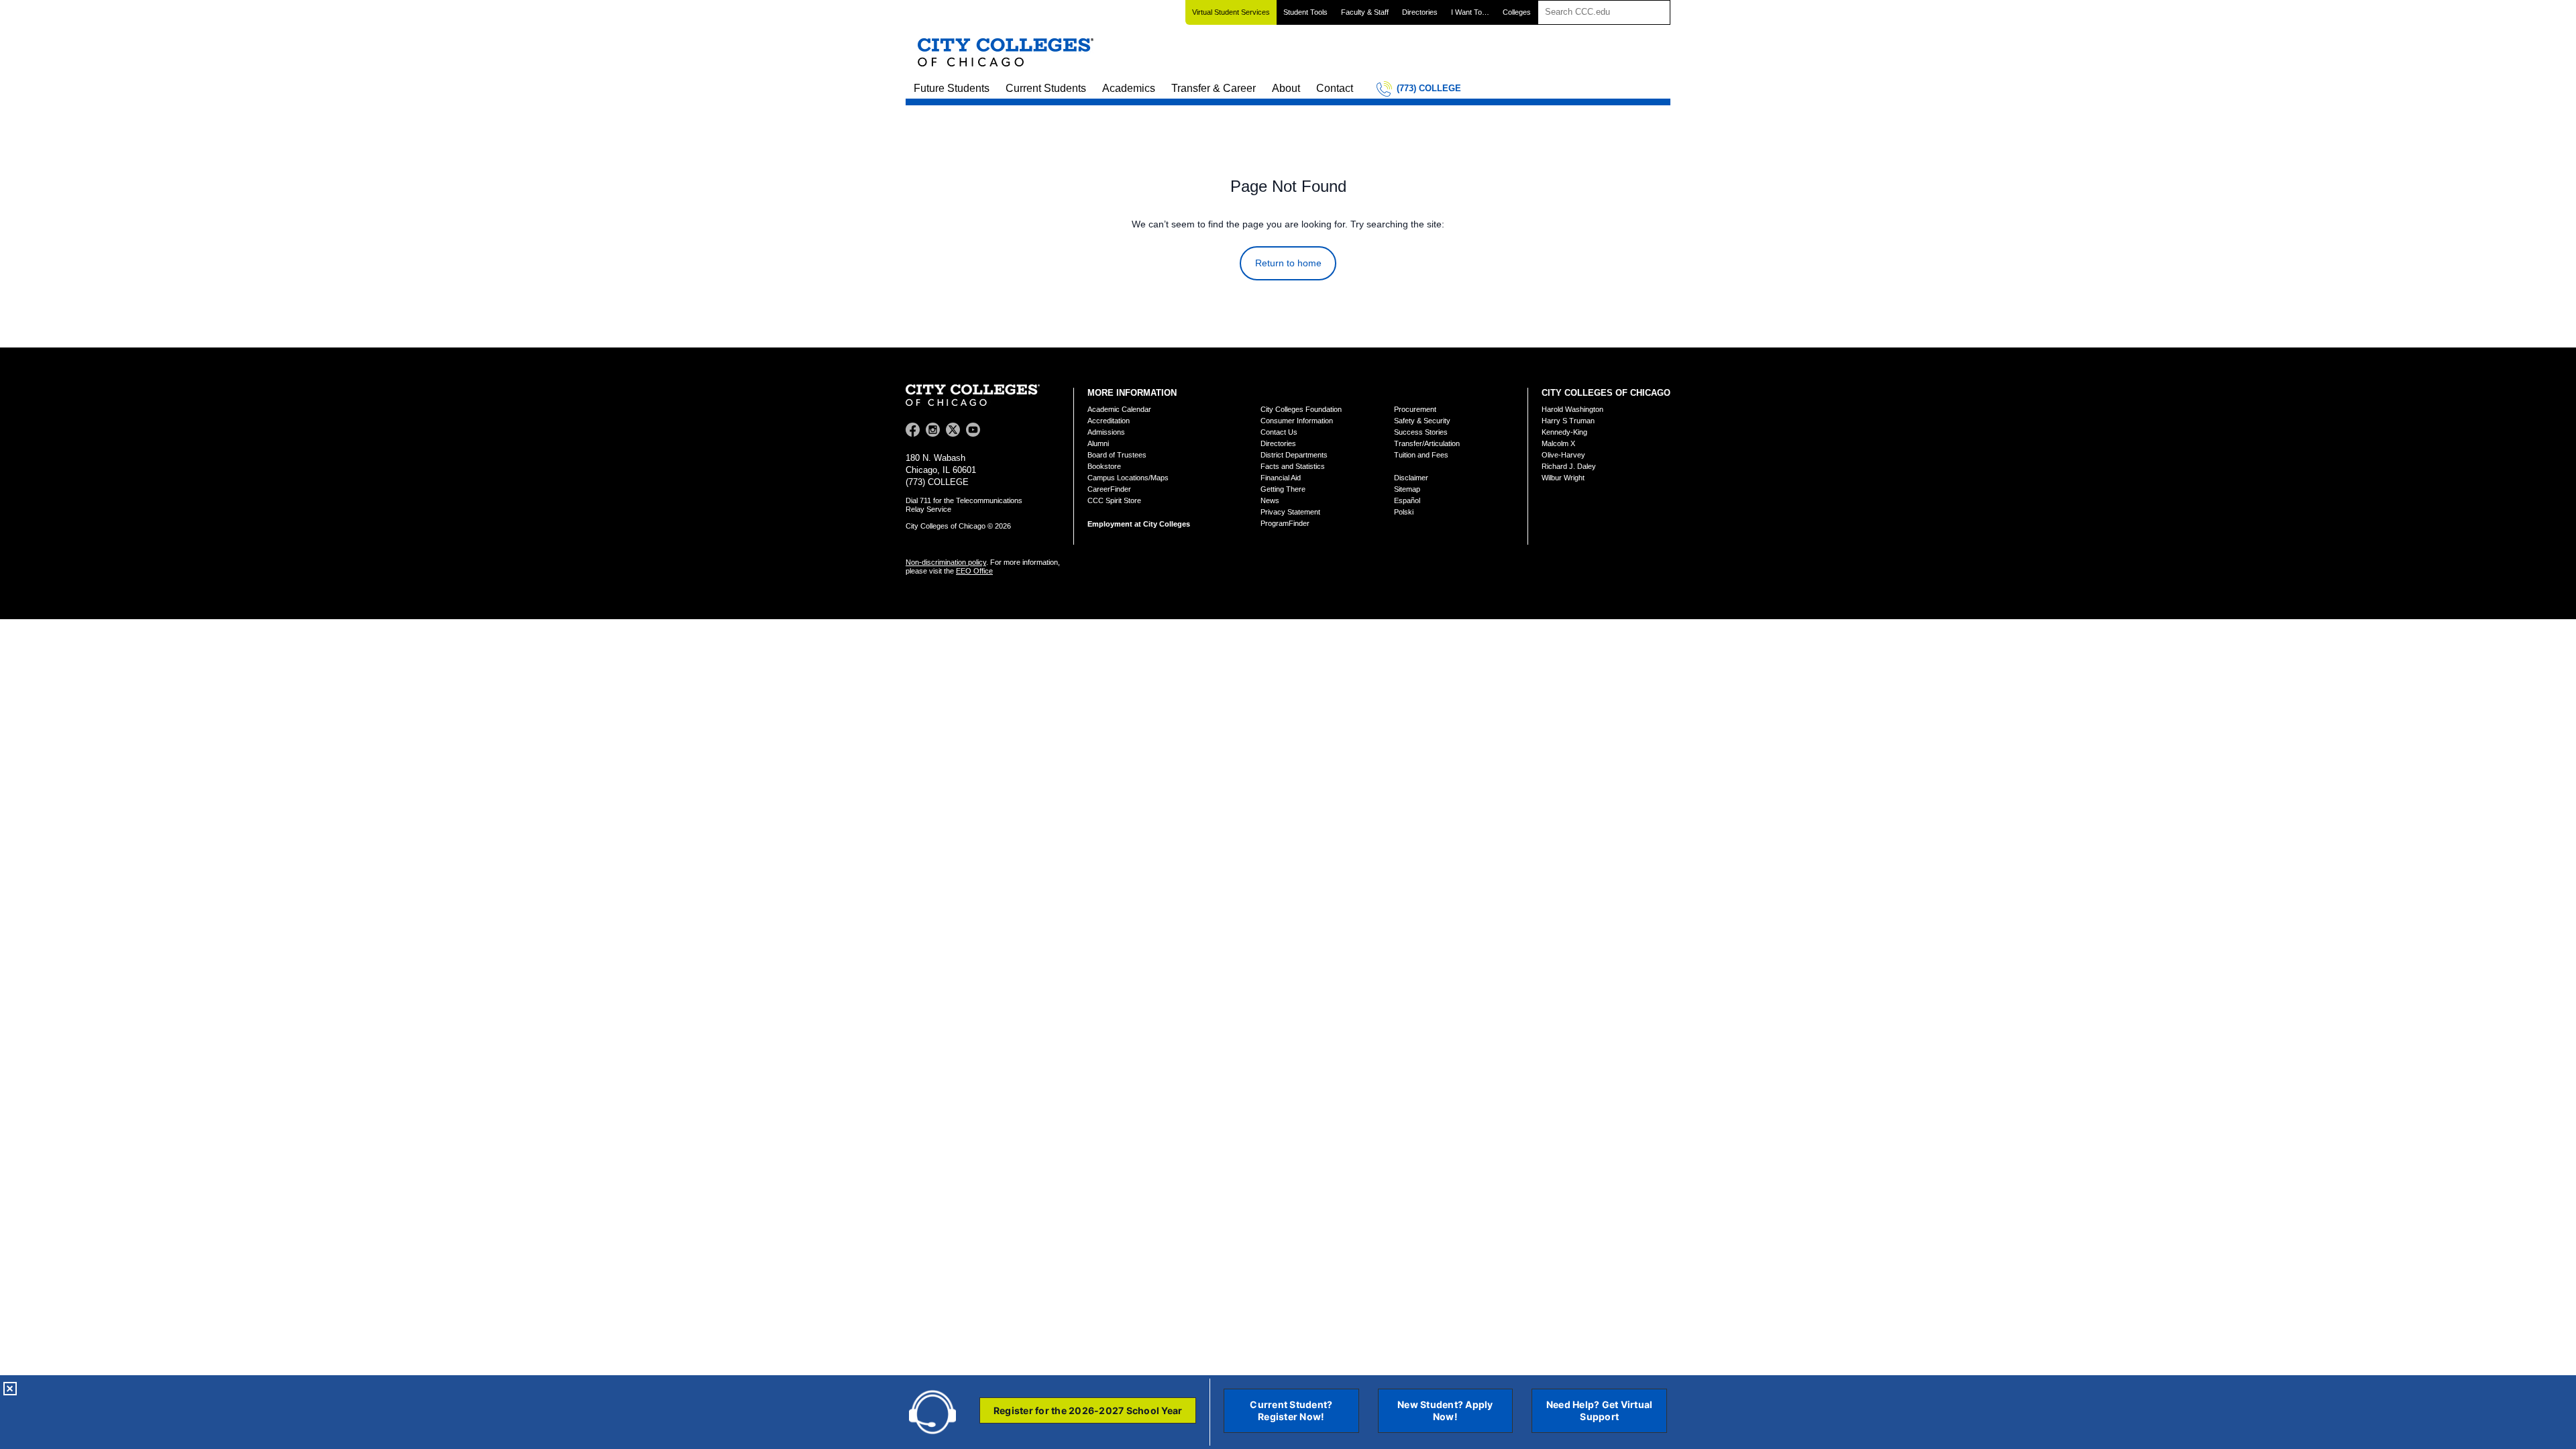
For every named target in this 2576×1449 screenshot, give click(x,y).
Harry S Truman (1568, 421)
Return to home (1288, 263)
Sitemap (1407, 489)
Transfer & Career (1214, 88)
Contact (1335, 88)
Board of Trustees (1117, 455)
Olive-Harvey (1563, 455)
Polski (1404, 512)
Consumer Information (1297, 421)
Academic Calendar (1119, 409)
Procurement (1415, 409)
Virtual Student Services (1231, 12)
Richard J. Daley (1569, 466)
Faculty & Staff (1365, 12)
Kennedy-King (1564, 432)
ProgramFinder (1285, 523)
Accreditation (1109, 421)
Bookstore (1104, 466)
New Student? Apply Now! (1445, 1410)
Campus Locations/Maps (1128, 478)
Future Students (952, 88)
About (1286, 88)
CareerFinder (1109, 489)
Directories (1420, 12)
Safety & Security (1422, 421)
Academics (1129, 88)
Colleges (1517, 12)
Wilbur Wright (1563, 478)
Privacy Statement (1290, 512)
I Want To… (1470, 12)
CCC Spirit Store (1114, 500)
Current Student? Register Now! (1291, 1410)
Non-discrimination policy (946, 562)
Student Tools (1305, 12)
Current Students (1046, 88)
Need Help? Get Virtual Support (1600, 1410)
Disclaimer (1411, 478)
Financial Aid (1281, 478)
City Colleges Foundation (1301, 409)
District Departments (1294, 455)
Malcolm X (1558, 443)
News (1270, 500)
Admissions (1106, 432)
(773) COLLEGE (1429, 88)
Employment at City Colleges (1139, 524)
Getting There (1283, 489)
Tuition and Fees (1421, 455)
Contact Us (1279, 432)
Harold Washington (1572, 409)
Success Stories (1421, 432)
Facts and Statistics (1293, 466)
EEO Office (974, 571)
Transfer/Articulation (1427, 443)
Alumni (1098, 443)
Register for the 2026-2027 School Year (1088, 1410)
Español (1407, 500)
